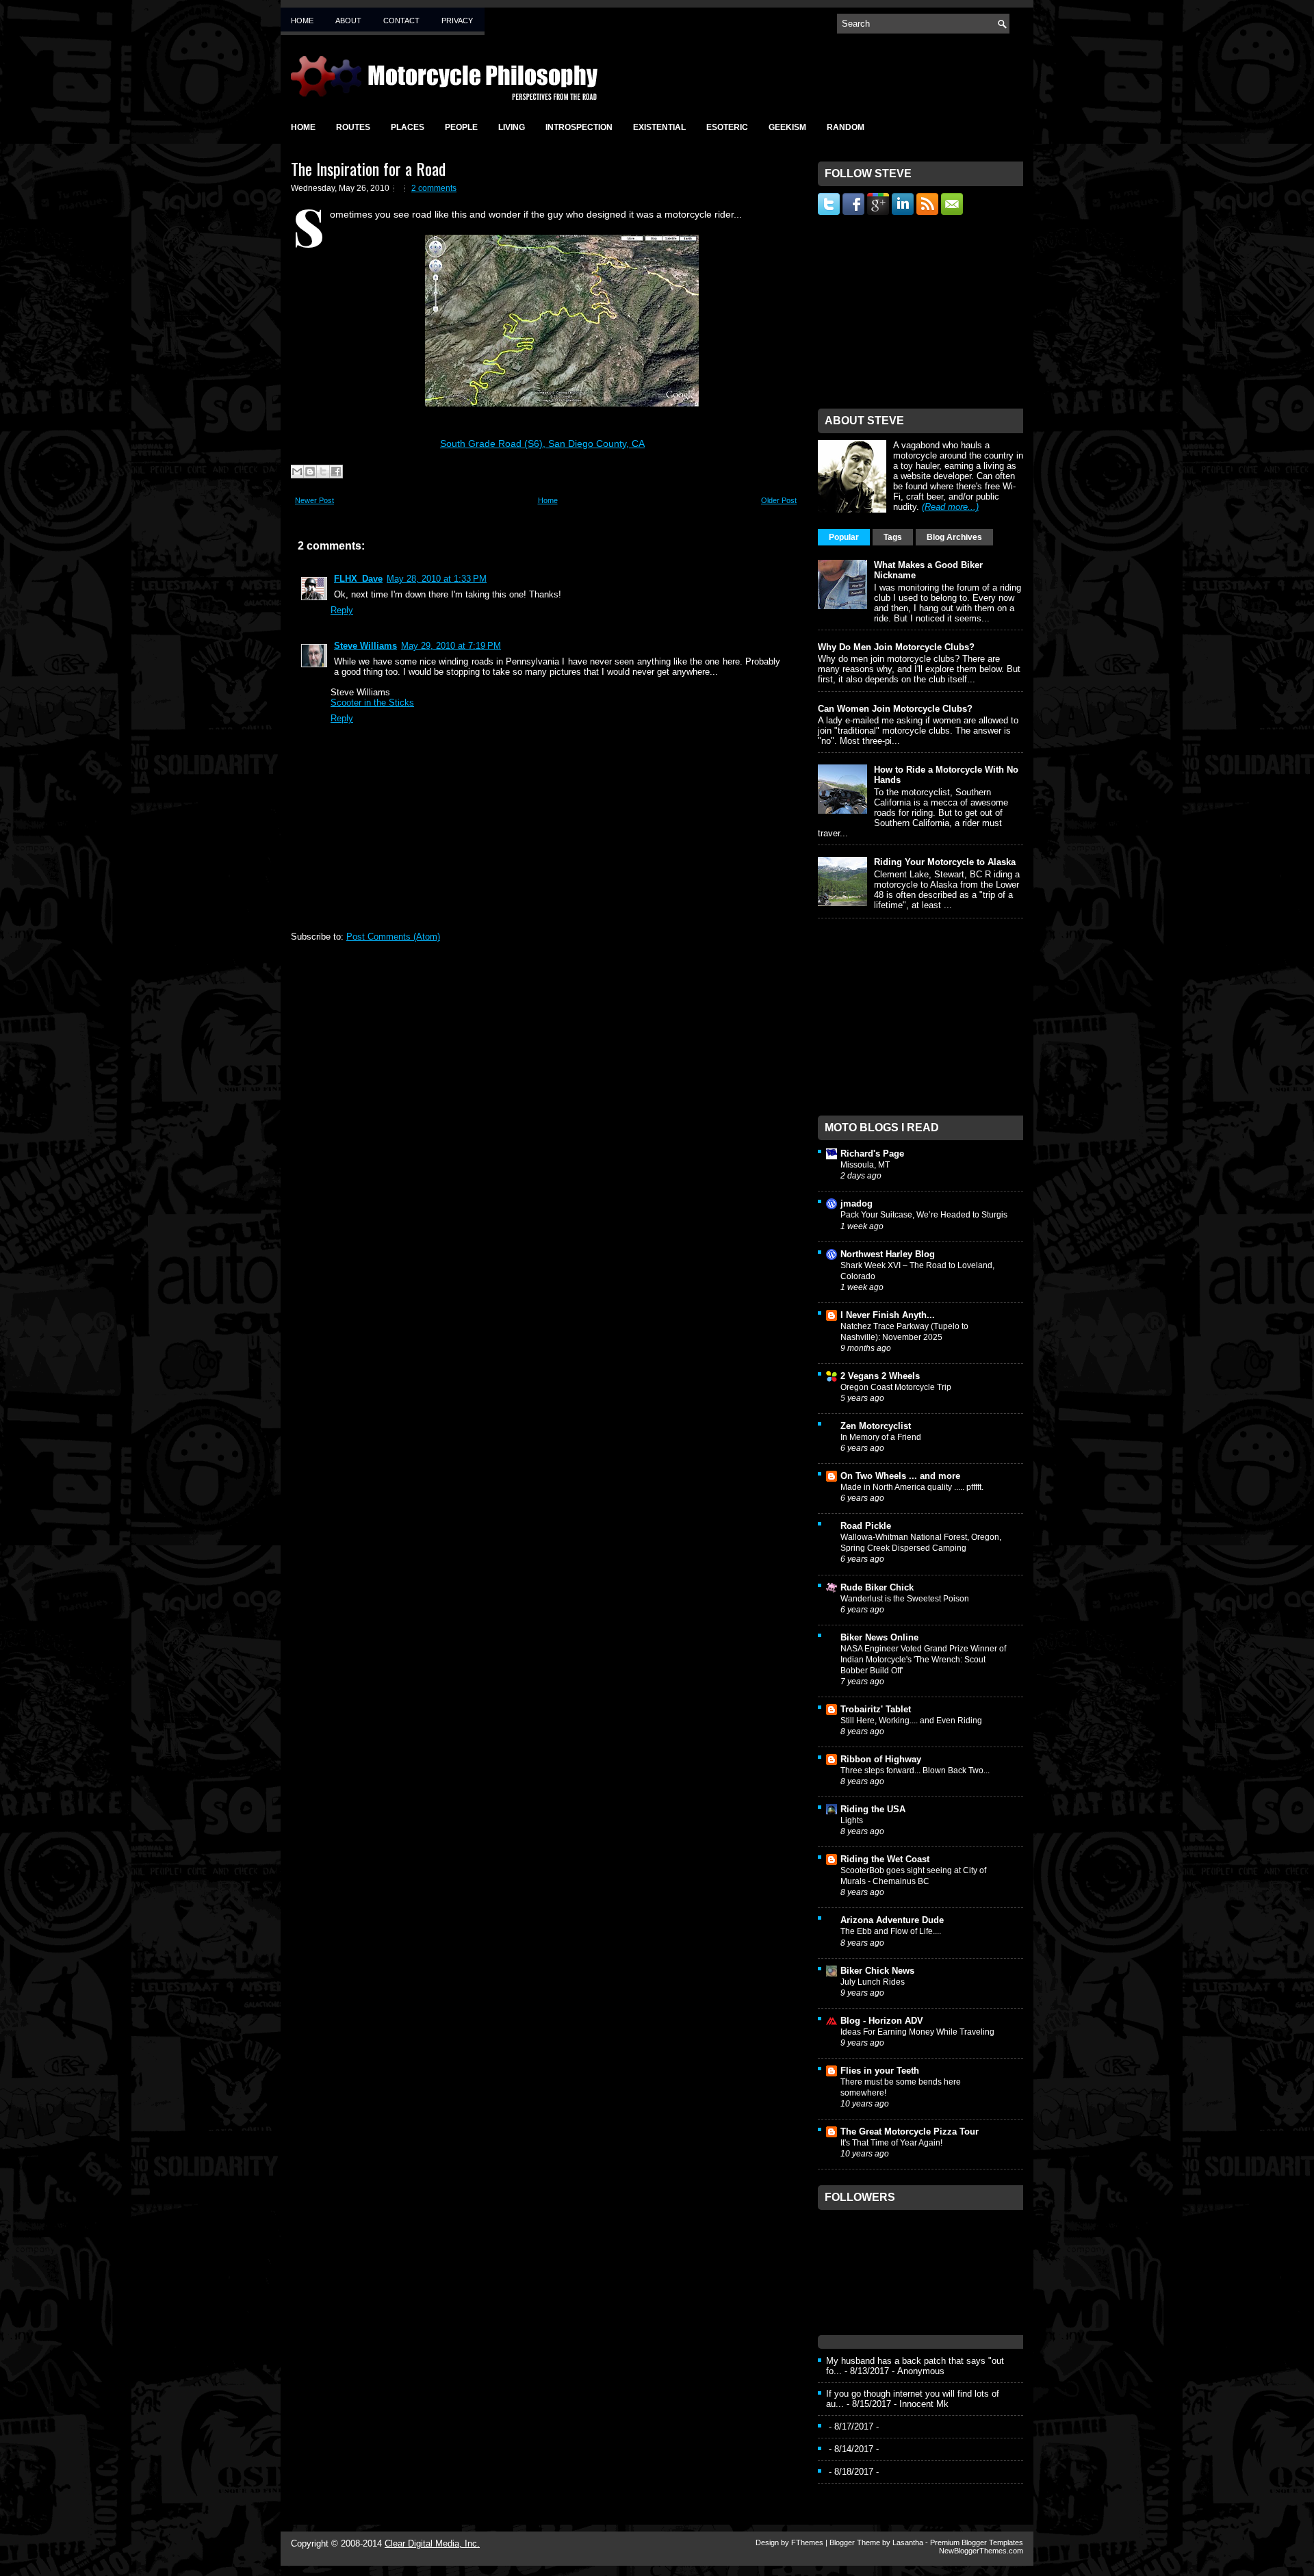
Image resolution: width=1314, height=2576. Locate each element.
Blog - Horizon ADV (882, 2021)
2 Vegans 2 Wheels (880, 1376)
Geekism (787, 127)
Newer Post (314, 500)
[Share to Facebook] (336, 472)
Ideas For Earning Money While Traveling (917, 2032)
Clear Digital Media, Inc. (432, 2543)
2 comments (434, 188)
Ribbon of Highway (881, 1759)
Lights (852, 1820)
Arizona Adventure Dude (892, 1920)
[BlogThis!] (310, 472)
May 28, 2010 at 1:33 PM (437, 579)
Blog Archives (954, 537)
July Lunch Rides (873, 1982)
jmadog (856, 1203)
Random (846, 127)
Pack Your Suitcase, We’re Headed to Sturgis (924, 1215)
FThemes (807, 2542)
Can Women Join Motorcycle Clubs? (895, 709)
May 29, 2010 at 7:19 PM (451, 646)
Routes (353, 127)
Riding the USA (873, 1809)
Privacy (457, 21)
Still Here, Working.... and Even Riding (911, 1721)
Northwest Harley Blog (888, 1254)
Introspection (579, 127)
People (461, 127)
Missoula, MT (865, 1165)
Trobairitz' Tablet (876, 1709)
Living (512, 127)
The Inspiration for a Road (368, 168)
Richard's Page (872, 1154)
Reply (342, 610)
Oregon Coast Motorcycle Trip (896, 1387)
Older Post (779, 500)
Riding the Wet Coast (885, 1859)
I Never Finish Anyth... (888, 1315)
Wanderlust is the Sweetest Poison (905, 1599)
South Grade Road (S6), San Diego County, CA (542, 443)
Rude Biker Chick (877, 1587)
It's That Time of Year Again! (891, 2143)
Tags (893, 537)
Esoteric (727, 127)
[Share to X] (323, 472)
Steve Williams (365, 646)
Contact (401, 21)
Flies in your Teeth (880, 2071)
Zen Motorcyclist (876, 1426)
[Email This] (297, 472)
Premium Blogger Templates (977, 2542)
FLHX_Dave (358, 579)
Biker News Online (879, 1637)
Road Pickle (866, 1526)
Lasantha (908, 2542)
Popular (844, 537)
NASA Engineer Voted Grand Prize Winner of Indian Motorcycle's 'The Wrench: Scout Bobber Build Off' (923, 1660)
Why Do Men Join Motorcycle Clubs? (896, 647)
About (348, 21)
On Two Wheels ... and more (900, 1476)
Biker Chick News (877, 1971)
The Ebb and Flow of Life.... (891, 1931)
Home (302, 21)
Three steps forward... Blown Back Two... (915, 1770)
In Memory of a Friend (881, 1437)
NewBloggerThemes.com (981, 2551)
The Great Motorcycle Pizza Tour (910, 2131)
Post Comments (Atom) (393, 937)
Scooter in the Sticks (372, 703)
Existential (659, 127)
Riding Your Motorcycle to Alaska (945, 862)
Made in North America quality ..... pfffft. (912, 1487)
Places (408, 127)
